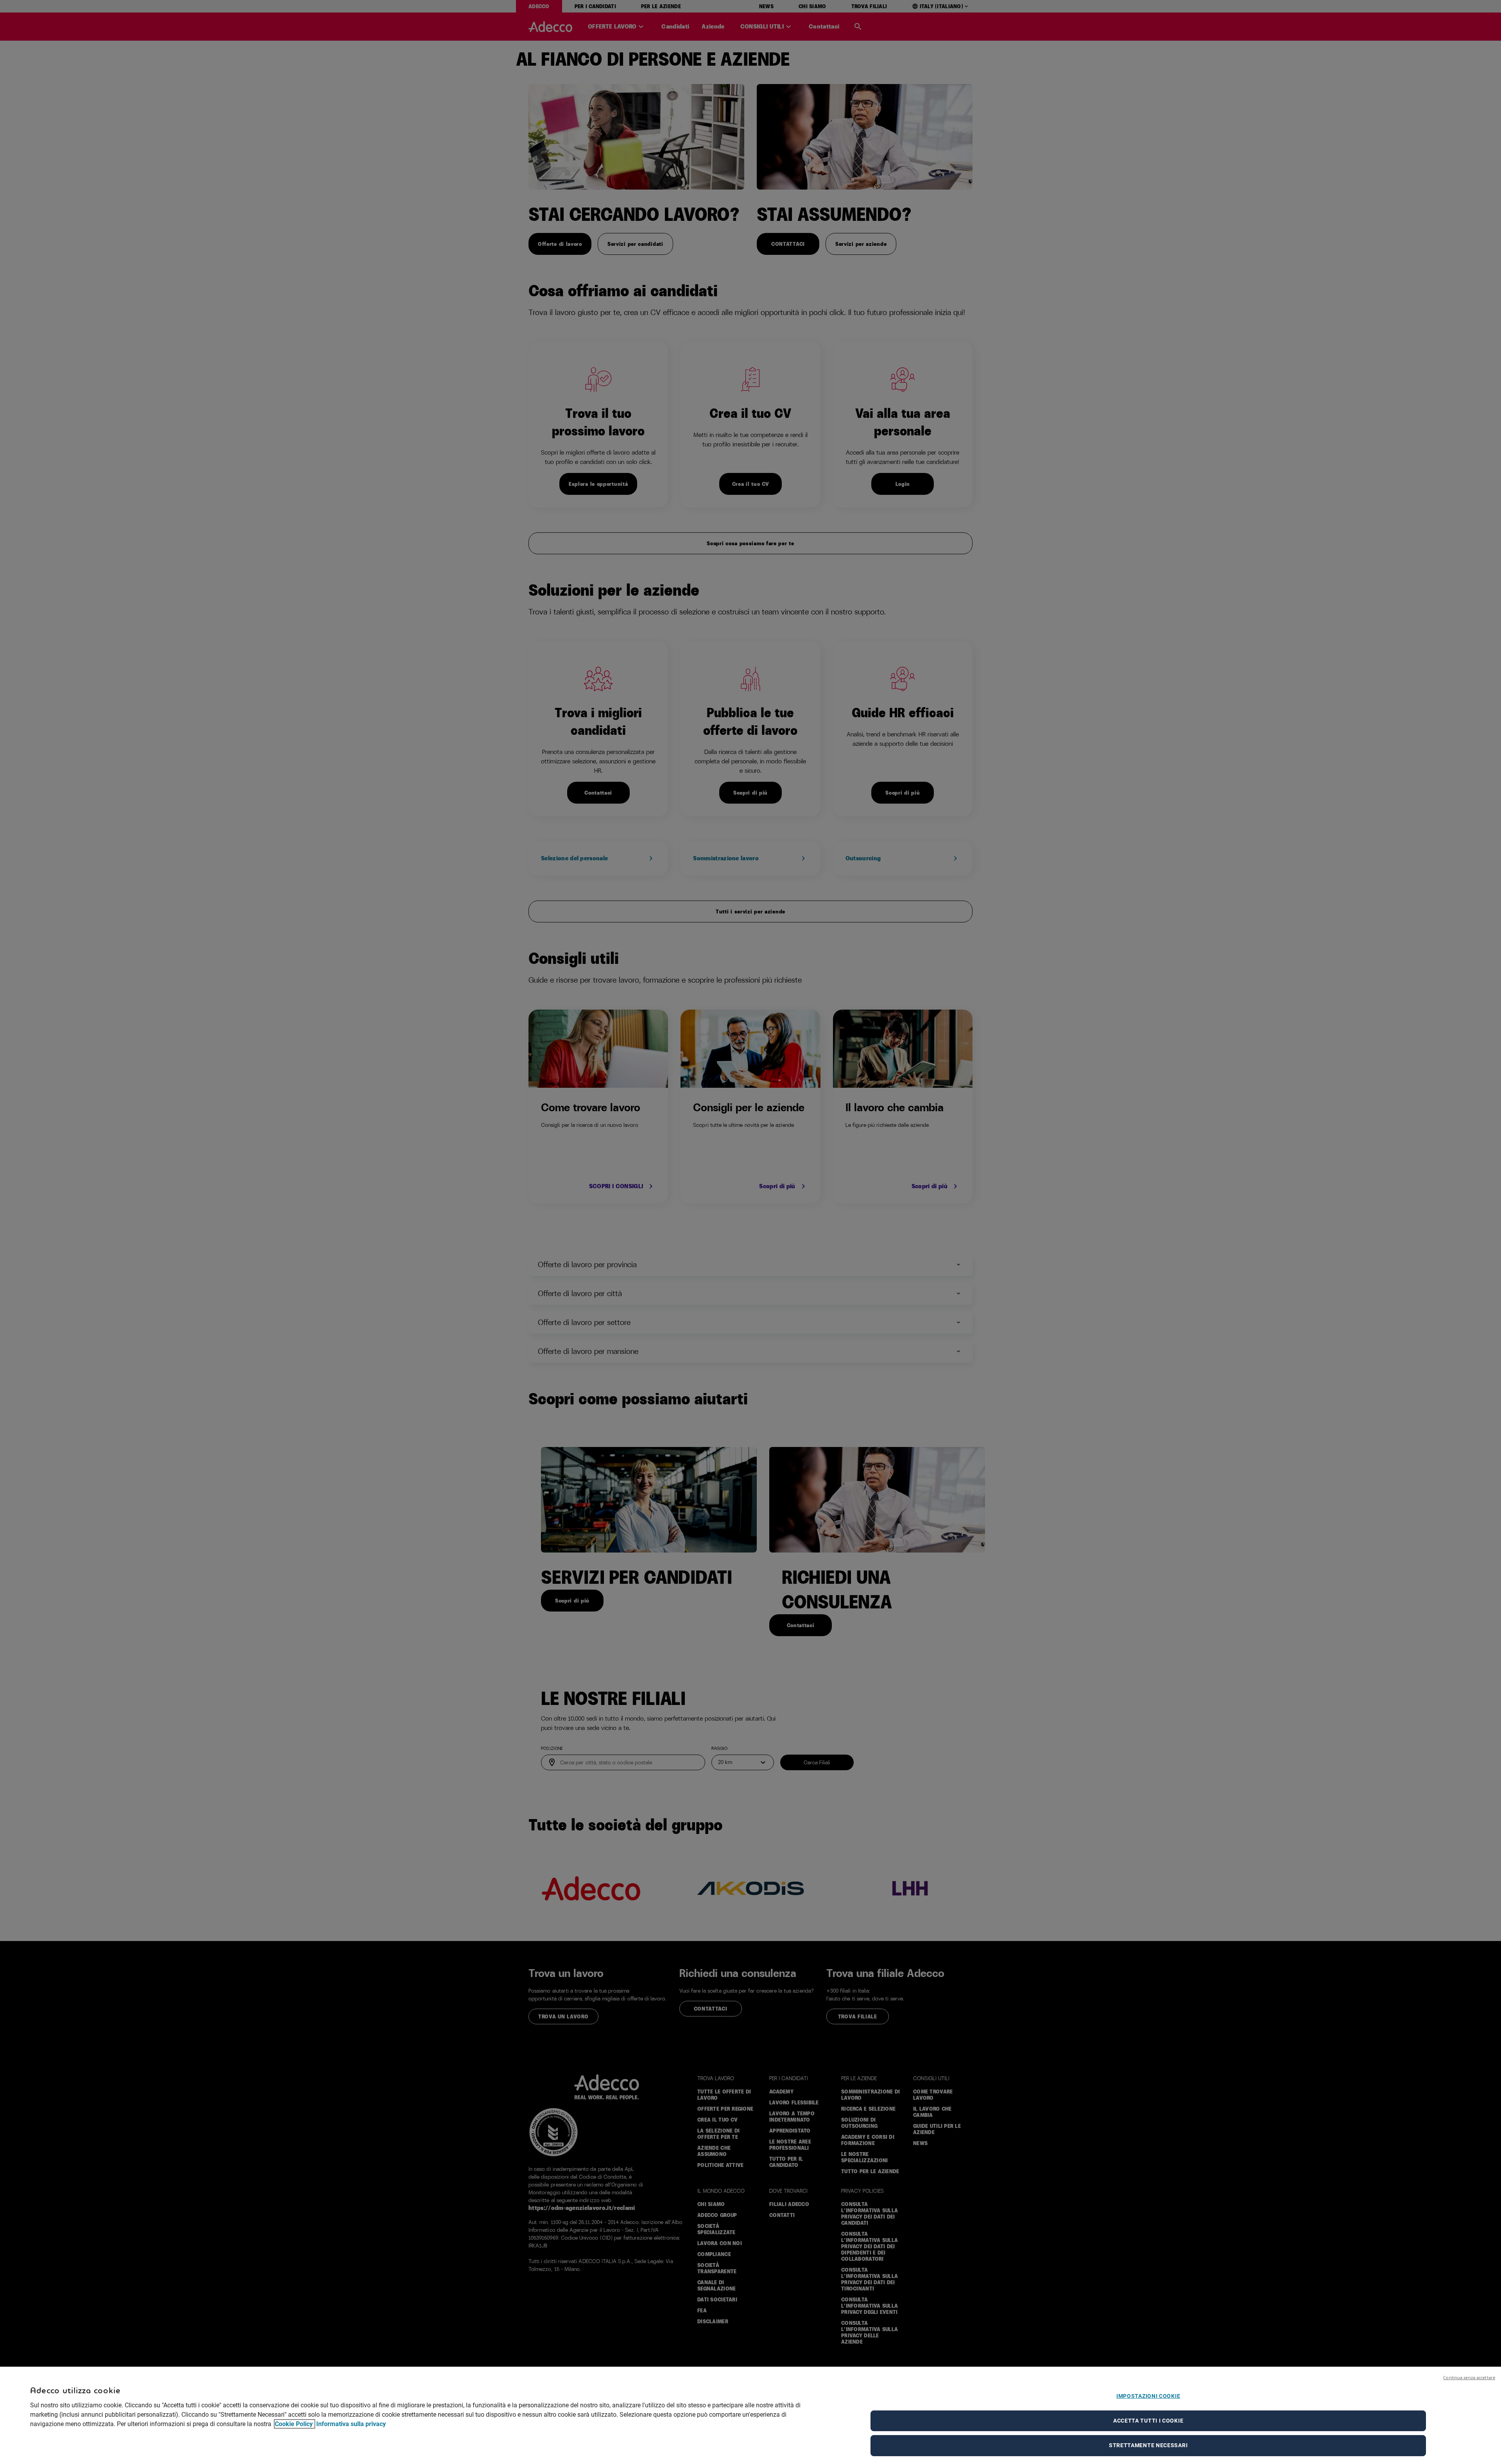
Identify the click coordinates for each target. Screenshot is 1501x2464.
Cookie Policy (295, 2424)
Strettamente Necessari (1148, 2445)
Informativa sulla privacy (351, 2424)
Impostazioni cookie (1148, 2396)
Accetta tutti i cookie (1148, 2421)
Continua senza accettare (1469, 2377)
